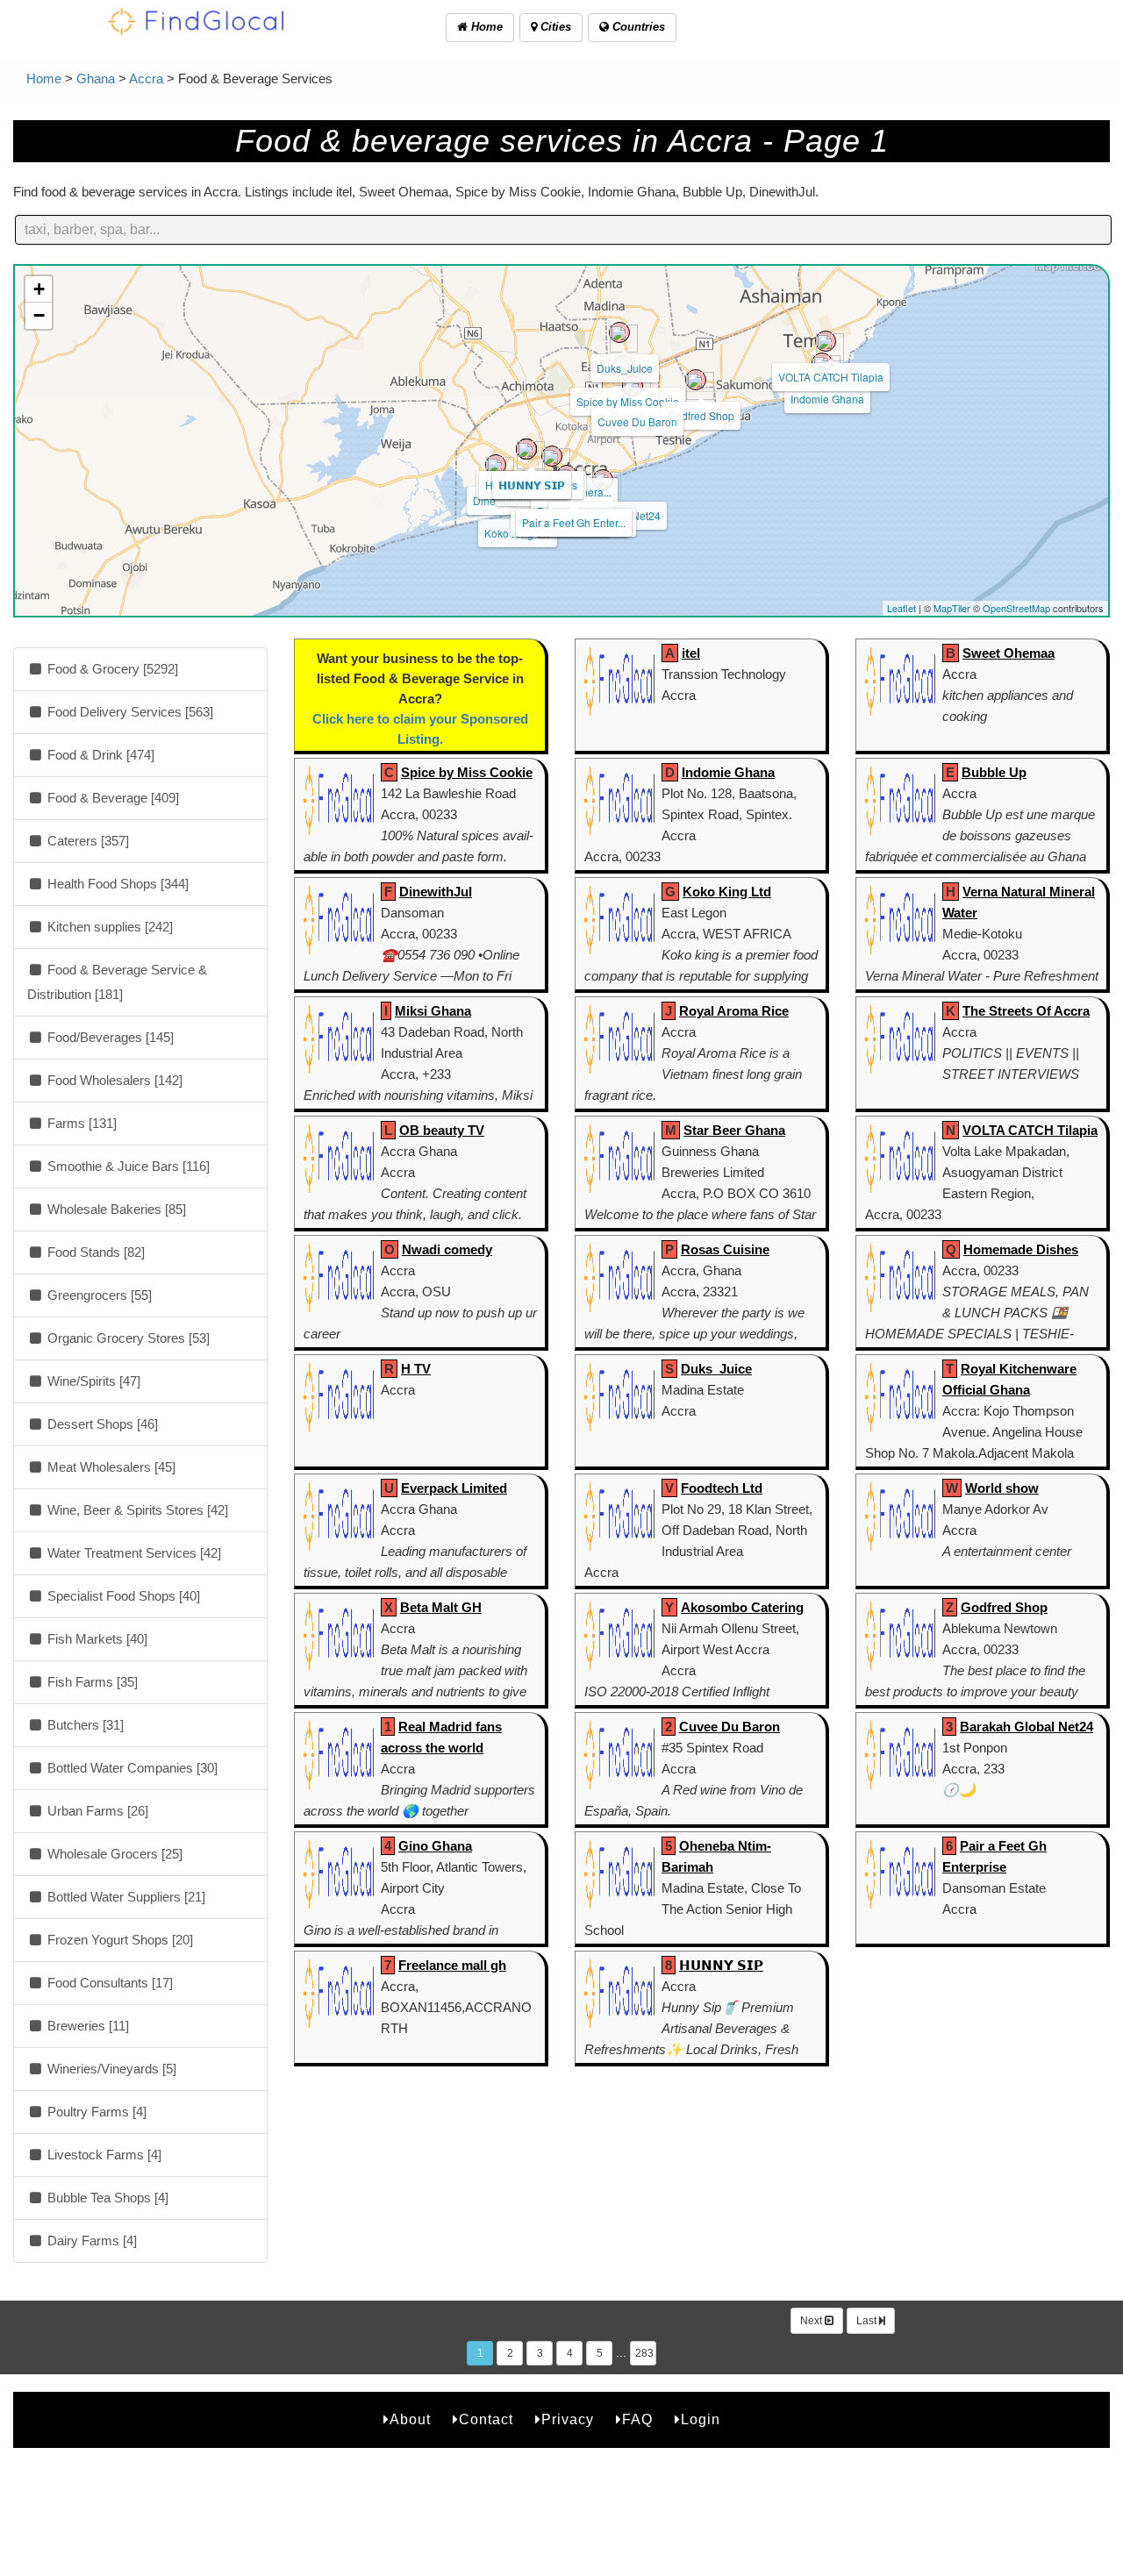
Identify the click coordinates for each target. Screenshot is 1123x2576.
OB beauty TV (442, 1130)
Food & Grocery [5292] (111, 669)
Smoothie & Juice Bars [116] (127, 1166)
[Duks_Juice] (619, 332)
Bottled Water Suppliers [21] (125, 1897)
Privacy (568, 2419)
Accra (146, 78)
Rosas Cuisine (725, 1249)
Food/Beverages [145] (109, 1037)
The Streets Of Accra (1026, 1011)
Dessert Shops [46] (101, 1424)
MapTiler (952, 608)
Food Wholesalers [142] (113, 1080)
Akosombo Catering (742, 1607)
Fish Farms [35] (91, 1682)
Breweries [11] (86, 2026)
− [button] (39, 315)
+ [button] (39, 289)
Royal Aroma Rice (734, 1011)
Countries (637, 27)
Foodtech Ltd (722, 1488)
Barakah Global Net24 (1026, 1727)
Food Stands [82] (94, 1252)
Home (485, 27)
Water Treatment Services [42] (132, 1553)
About (410, 2419)
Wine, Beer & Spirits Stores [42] (136, 1510)
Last (868, 2321)
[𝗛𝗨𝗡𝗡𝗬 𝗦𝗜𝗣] (526, 449)
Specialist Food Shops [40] (122, 1596)
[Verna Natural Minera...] (552, 456)
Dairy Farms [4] (90, 2241)
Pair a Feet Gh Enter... (574, 522)
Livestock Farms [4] (103, 2155)
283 (644, 2353)
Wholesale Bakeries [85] (115, 1209)
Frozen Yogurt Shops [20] (118, 1940)
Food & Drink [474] (99, 755)
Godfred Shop (701, 415)
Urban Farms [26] (96, 1811)
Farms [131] (80, 1123)
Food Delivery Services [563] (129, 712)
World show (1002, 1488)
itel (691, 653)
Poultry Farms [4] (95, 2112)
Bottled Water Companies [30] (131, 1768)
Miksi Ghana (433, 1011)
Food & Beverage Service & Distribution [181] (117, 982)
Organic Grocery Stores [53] (127, 1338)
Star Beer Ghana (734, 1130)
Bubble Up (994, 772)
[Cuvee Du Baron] (633, 386)
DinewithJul (436, 892)
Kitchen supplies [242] (108, 927)
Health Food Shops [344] (116, 884)
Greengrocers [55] (98, 1295)
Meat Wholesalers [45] (110, 1467)
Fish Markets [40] (96, 1639)
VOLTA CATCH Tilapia (831, 377)
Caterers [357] (86, 841)
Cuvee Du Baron (637, 421)
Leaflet (901, 608)
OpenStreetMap (1016, 608)
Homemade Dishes (1021, 1249)
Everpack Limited (454, 1488)
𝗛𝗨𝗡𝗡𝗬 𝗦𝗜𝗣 (532, 485)
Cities (554, 27)
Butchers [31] (84, 1725)
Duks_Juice (625, 368)
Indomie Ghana (827, 399)
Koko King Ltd (727, 892)
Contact (486, 2419)
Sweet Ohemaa (1009, 653)
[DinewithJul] (496, 465)
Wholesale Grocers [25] (113, 1854)
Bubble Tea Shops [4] (106, 2198)
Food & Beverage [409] (111, 798)
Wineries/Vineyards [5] (110, 2069)
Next (812, 2321)
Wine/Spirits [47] (92, 1381)
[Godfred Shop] (696, 380)
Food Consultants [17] (108, 1983)
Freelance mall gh (452, 1965)
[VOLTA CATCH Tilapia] (826, 341)
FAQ (637, 2419)
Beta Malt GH (441, 1607)
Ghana (96, 78)
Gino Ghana (435, 1846)
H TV (416, 1369)
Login (701, 2419)
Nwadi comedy (447, 1249)
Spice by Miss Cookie (628, 401)
